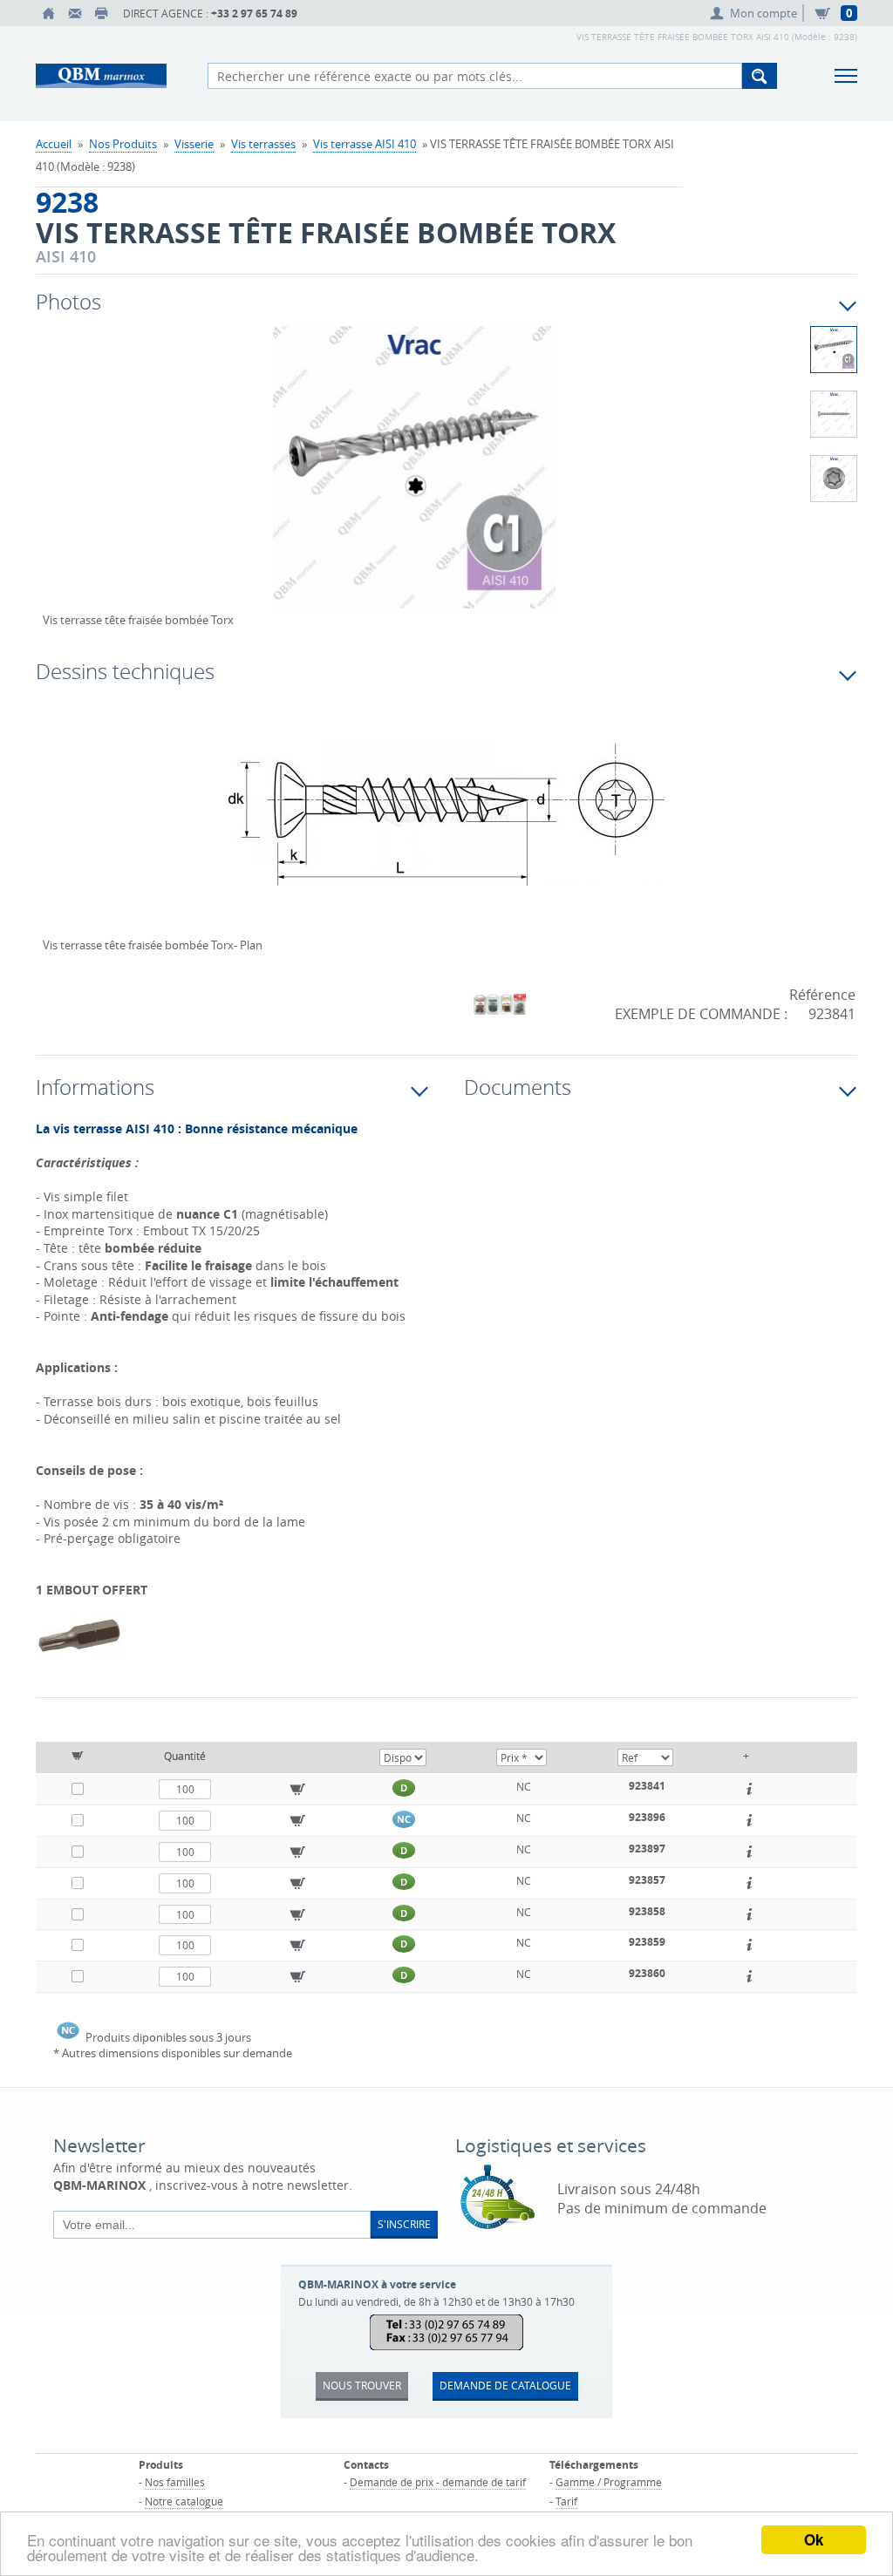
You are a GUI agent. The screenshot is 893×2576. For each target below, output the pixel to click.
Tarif (566, 2501)
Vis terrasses (263, 144)
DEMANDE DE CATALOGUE (505, 2385)
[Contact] (75, 13)
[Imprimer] (101, 13)
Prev (56, 486)
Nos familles (175, 2482)
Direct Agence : (210, 14)
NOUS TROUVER (362, 2385)
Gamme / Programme (609, 2482)
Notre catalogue (184, 2501)
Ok (814, 2539)
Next (707, 486)
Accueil (54, 144)
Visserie (194, 144)
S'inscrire (404, 2224)
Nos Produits (123, 144)
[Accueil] (49, 13)
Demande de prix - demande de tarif (438, 2482)
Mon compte (763, 13)
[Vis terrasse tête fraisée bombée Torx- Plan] (446, 826)
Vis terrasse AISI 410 (365, 144)
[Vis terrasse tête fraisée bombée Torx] (414, 479)
